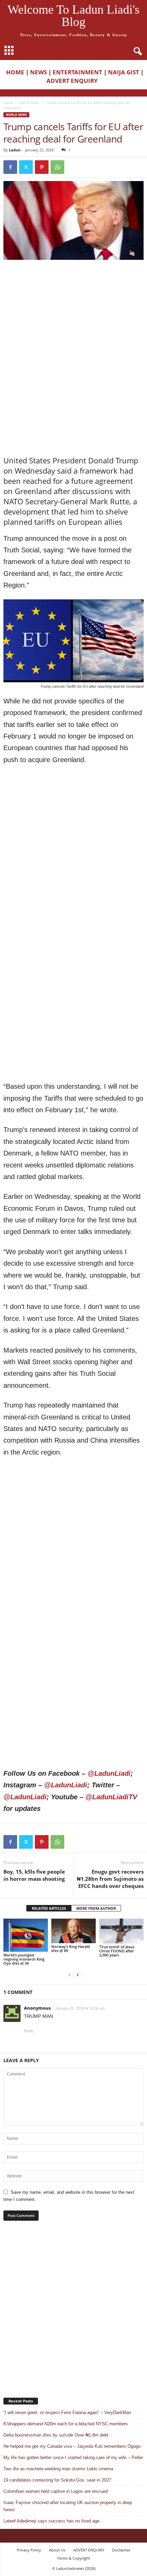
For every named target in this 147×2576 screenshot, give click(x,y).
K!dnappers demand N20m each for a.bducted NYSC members (66, 2424)
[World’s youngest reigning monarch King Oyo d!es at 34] (26, 1935)
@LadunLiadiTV (111, 1797)
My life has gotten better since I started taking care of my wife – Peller (73, 2458)
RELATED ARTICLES (49, 1908)
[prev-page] (69, 1975)
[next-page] (78, 1975)
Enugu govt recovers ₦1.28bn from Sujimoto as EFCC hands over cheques (110, 1879)
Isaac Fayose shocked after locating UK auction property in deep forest (68, 2506)
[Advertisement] (73, 310)
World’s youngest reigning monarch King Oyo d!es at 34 (24, 1959)
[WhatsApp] (57, 167)
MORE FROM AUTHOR (96, 1908)
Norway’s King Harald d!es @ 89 (71, 1948)
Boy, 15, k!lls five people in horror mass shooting (34, 1875)
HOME (15, 72)
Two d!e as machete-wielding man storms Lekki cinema (58, 2469)
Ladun (15, 150)
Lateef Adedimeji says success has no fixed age (51, 2521)
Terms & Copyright (73, 2558)
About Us (57, 2550)
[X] (26, 167)
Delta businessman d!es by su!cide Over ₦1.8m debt (56, 2435)
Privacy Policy (29, 2550)
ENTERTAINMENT (77, 72)
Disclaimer (121, 2550)
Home (8, 103)
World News (29, 103)
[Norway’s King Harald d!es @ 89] (73, 1931)
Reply (29, 2031)
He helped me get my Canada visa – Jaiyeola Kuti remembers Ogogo (72, 2446)
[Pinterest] (42, 167)
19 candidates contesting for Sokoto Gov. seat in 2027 (57, 2480)
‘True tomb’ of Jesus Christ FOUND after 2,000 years (117, 1951)
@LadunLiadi (109, 1773)
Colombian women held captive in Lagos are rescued (56, 2491)
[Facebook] (10, 167)
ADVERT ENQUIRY (73, 81)
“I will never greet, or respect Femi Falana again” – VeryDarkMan (67, 2413)
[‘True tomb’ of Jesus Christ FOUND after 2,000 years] (121, 1931)
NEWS (38, 72)
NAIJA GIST (124, 72)
